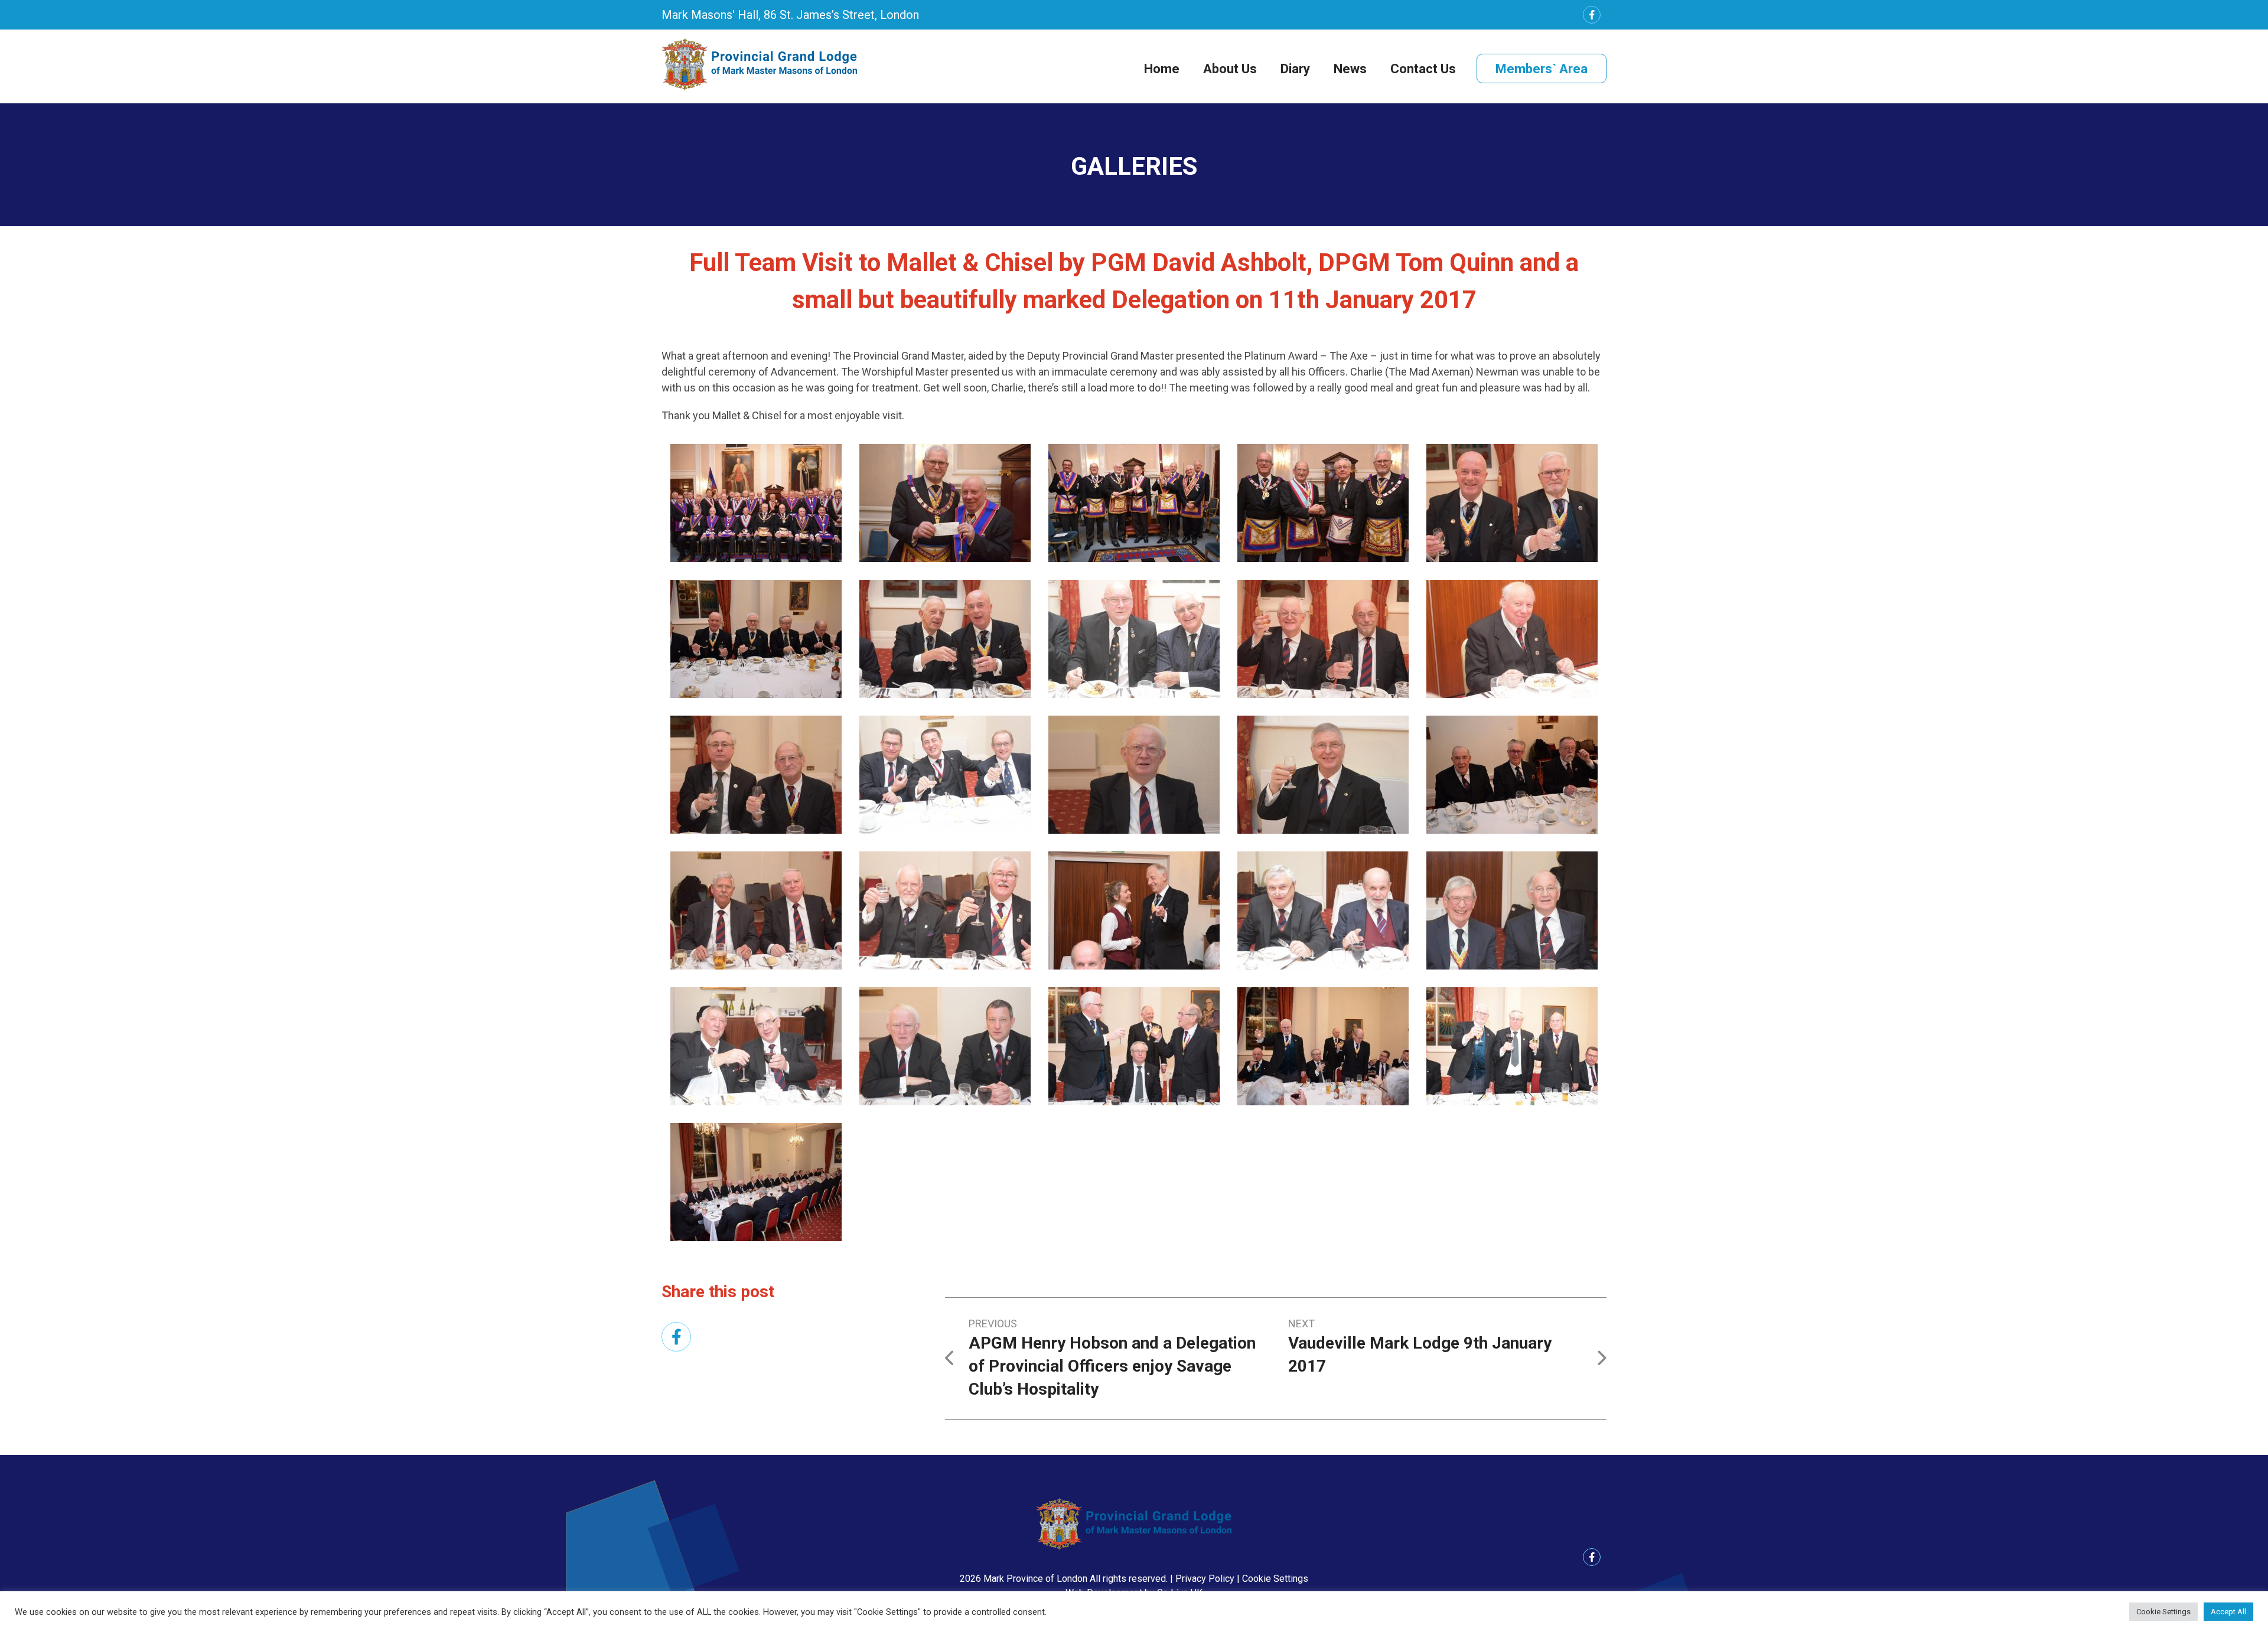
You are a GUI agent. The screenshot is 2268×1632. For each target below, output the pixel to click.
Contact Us (1423, 69)
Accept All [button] (2228, 1612)
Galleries (1134, 166)
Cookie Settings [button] (1275, 1579)
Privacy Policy (1205, 1579)
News (1350, 69)
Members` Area (1542, 69)
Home (1162, 69)
